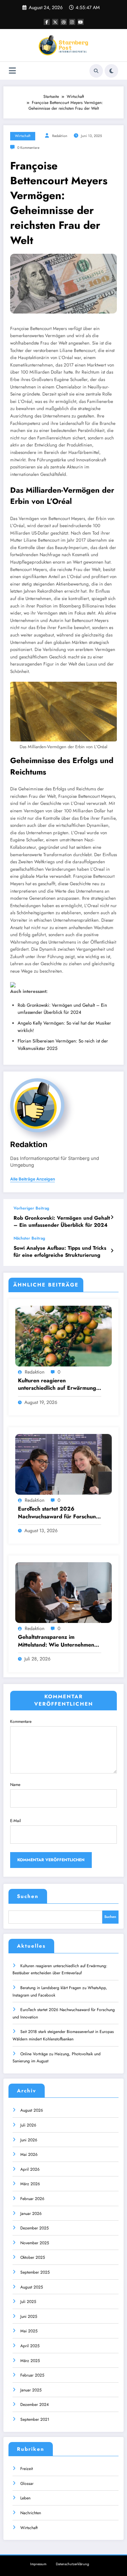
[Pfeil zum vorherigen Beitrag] (112, 1217)
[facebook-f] (47, 22)
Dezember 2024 (35, 2405)
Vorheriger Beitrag (31, 1208)
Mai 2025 (29, 2331)
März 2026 (30, 2184)
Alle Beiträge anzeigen (33, 1179)
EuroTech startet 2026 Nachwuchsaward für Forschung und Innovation (59, 1513)
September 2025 (35, 2272)
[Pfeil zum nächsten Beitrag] (112, 1251)
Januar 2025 (31, 2390)
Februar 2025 (32, 2375)
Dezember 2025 (35, 2228)
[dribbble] (64, 22)
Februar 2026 (32, 2199)
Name (15, 1785)
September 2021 (35, 2419)
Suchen (28, 1896)
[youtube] (81, 22)
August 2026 (32, 2110)
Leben (25, 2498)
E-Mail (16, 1821)
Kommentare (21, 1721)
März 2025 (30, 2361)
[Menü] (12, 71)
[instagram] (72, 22)
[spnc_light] (111, 71)
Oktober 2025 (33, 2257)
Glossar (27, 2484)
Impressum (38, 2564)
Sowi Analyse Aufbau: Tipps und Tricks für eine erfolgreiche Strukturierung (60, 1252)
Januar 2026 (31, 2214)
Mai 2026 (29, 2154)
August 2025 (32, 2287)
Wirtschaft (23, 136)
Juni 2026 (29, 2140)
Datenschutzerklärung (72, 2564)
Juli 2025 (28, 2302)
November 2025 (35, 2243)
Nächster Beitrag (29, 1238)
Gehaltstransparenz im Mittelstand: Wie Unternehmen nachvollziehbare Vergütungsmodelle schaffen (56, 1641)
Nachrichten (31, 2513)
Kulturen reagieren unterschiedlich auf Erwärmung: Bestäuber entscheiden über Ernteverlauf (58, 1385)
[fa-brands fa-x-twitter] (55, 22)
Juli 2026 (28, 2125)
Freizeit (27, 2469)
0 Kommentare (28, 148)
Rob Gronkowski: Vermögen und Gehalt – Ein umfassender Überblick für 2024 (62, 1222)
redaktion (60, 136)
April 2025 (30, 2346)
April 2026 (30, 2169)
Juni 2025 (29, 2316)
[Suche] (96, 71)
